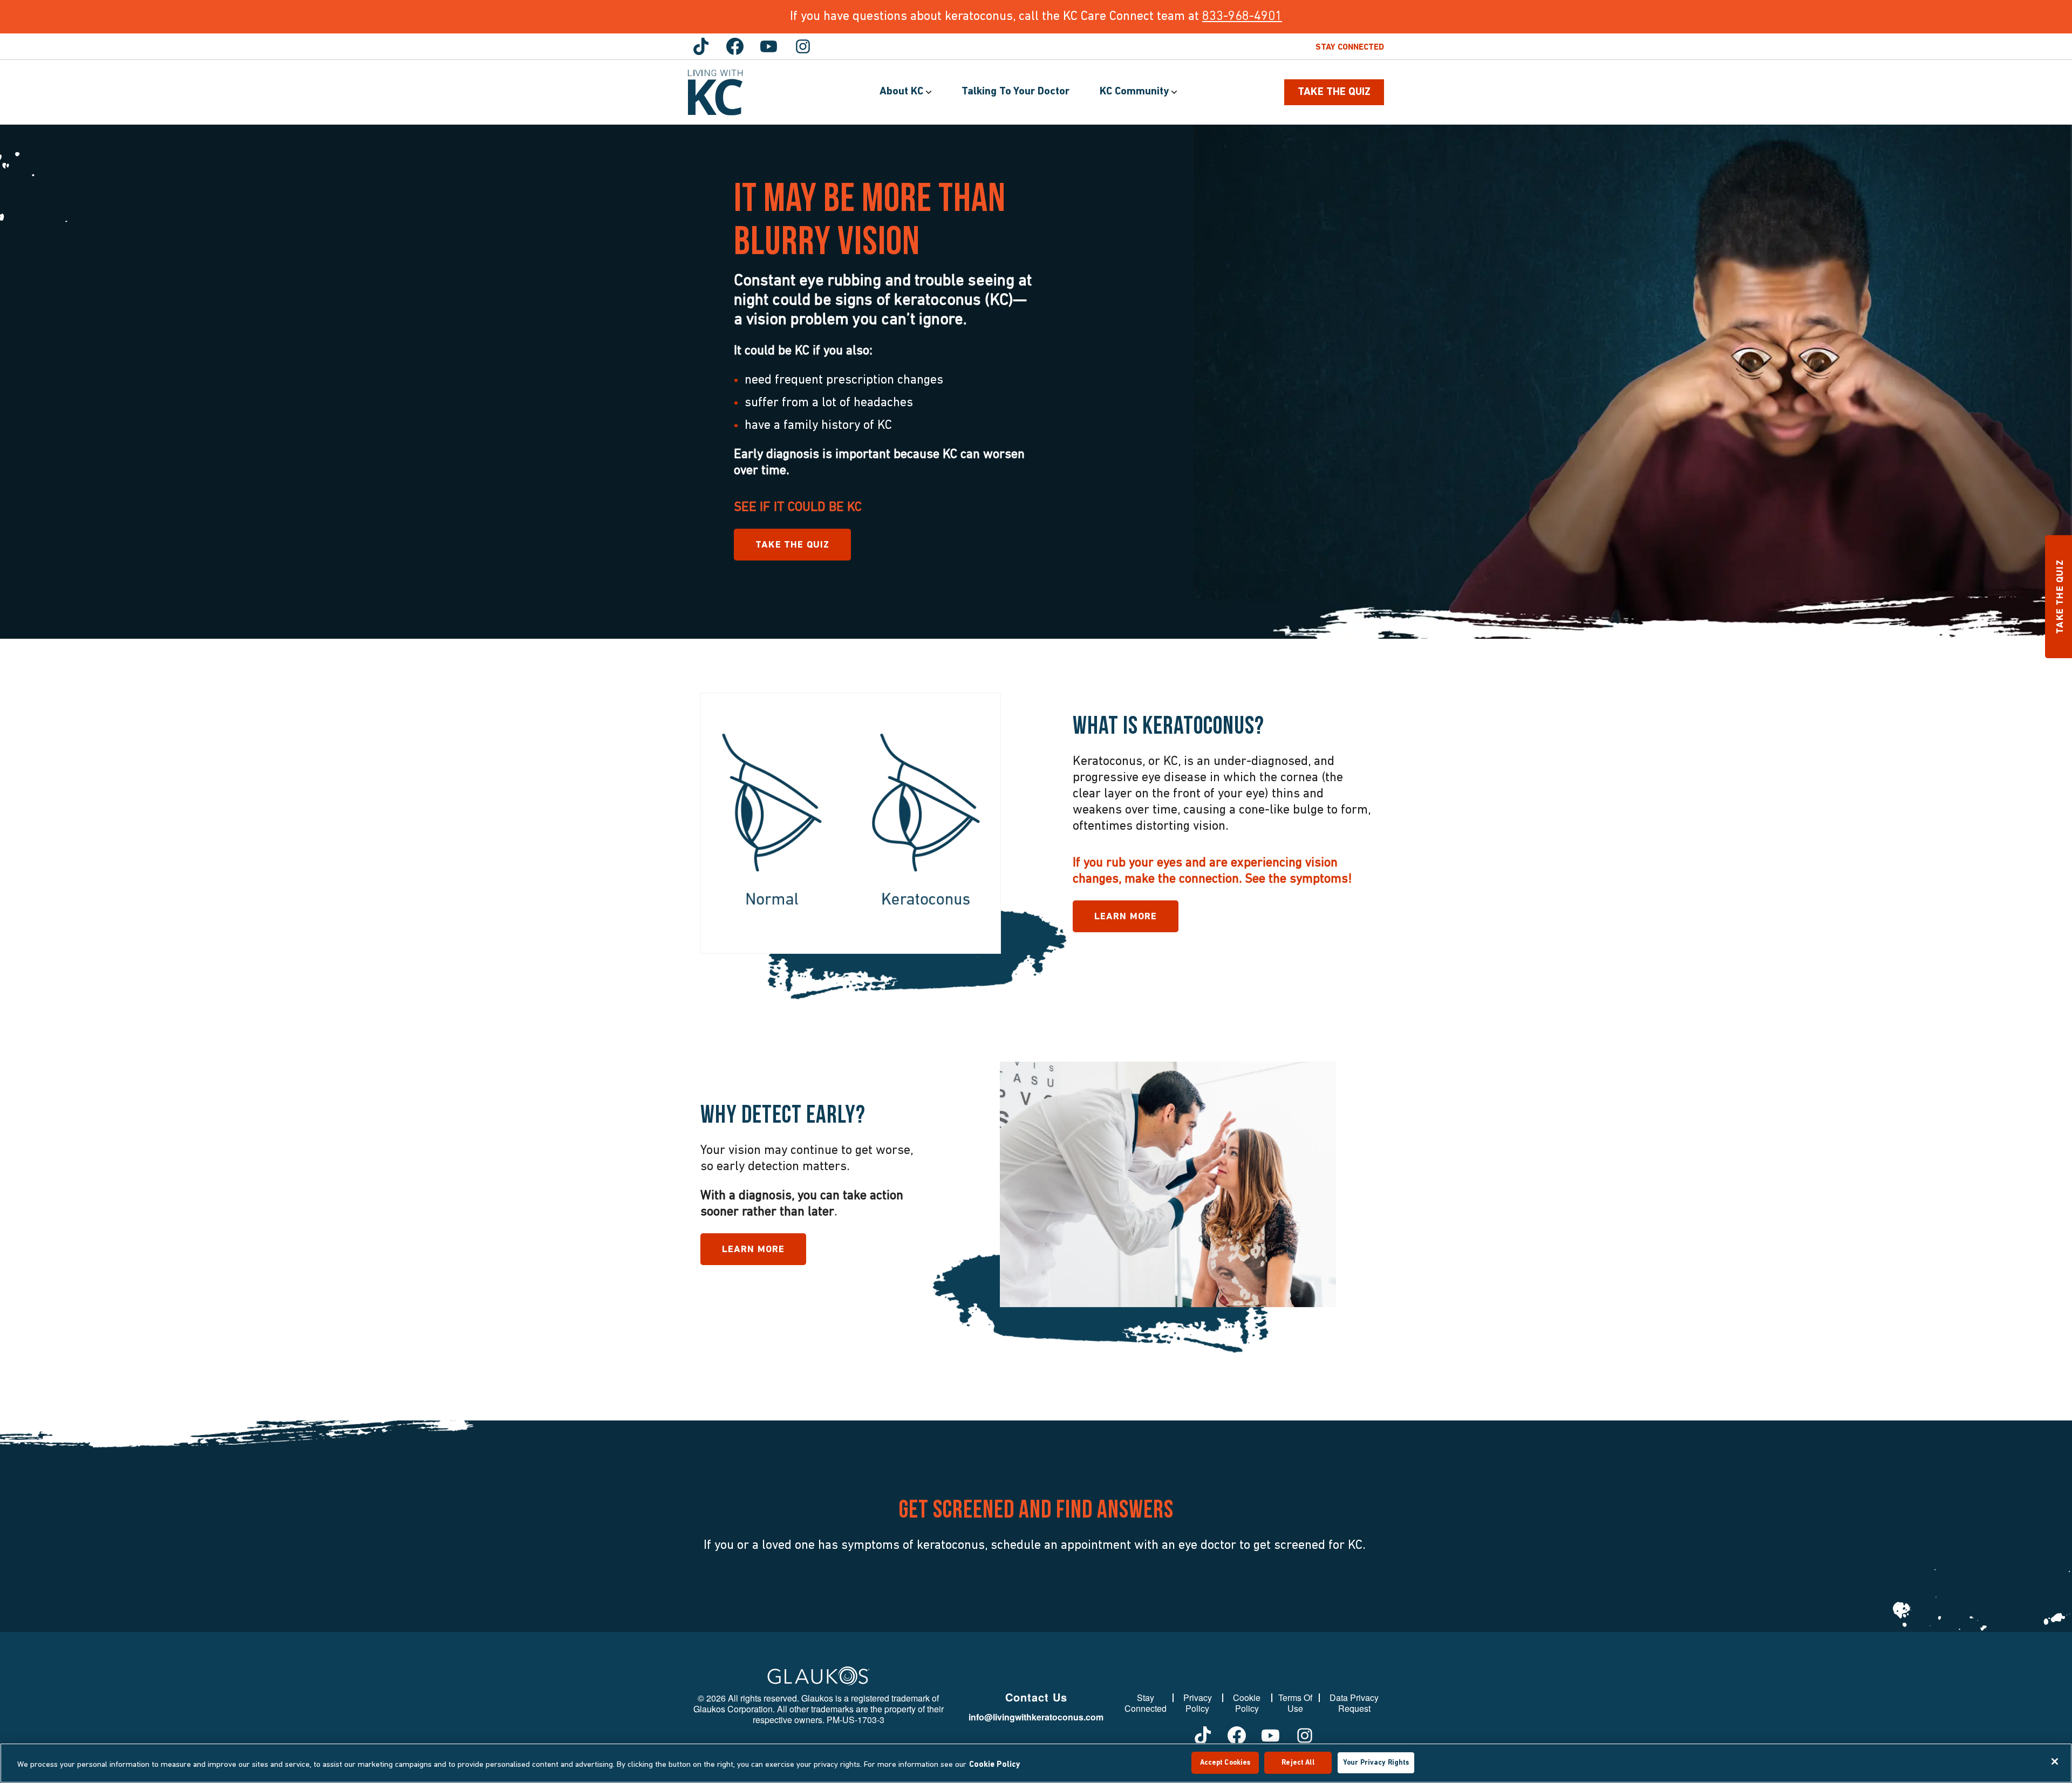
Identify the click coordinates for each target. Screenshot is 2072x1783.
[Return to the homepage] (715, 93)
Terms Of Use (1295, 1703)
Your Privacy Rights (1376, 1763)
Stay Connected (1350, 47)
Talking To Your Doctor (1015, 92)
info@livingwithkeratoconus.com (1036, 1717)
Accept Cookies (1225, 1763)
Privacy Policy (1198, 1703)
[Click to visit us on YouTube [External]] (769, 46)
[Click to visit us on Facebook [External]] (735, 46)
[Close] (2055, 1761)
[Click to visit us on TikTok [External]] (701, 46)
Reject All (1298, 1763)
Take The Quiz (1334, 92)
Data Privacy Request (1354, 1703)
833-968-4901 (1242, 17)
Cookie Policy (1247, 1703)
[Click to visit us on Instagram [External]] (803, 46)
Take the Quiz (792, 545)
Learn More (1126, 917)
